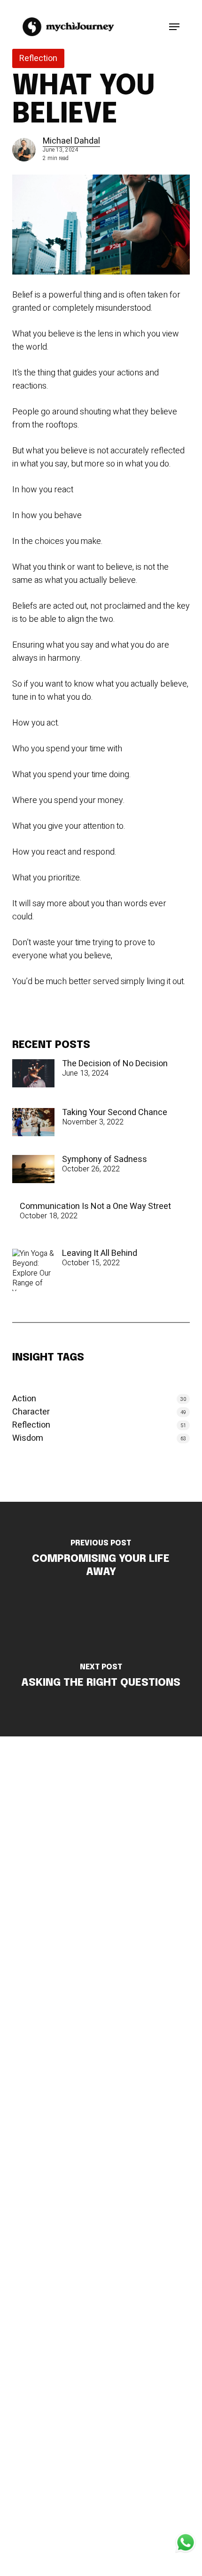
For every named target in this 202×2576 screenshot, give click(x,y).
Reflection (38, 58)
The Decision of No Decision (115, 1064)
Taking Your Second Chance (115, 1113)
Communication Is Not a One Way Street (95, 1207)
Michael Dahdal (71, 141)
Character (31, 1412)
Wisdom (28, 1438)
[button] (174, 27)
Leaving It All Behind (100, 1254)
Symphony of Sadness (105, 1160)
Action (24, 1399)
